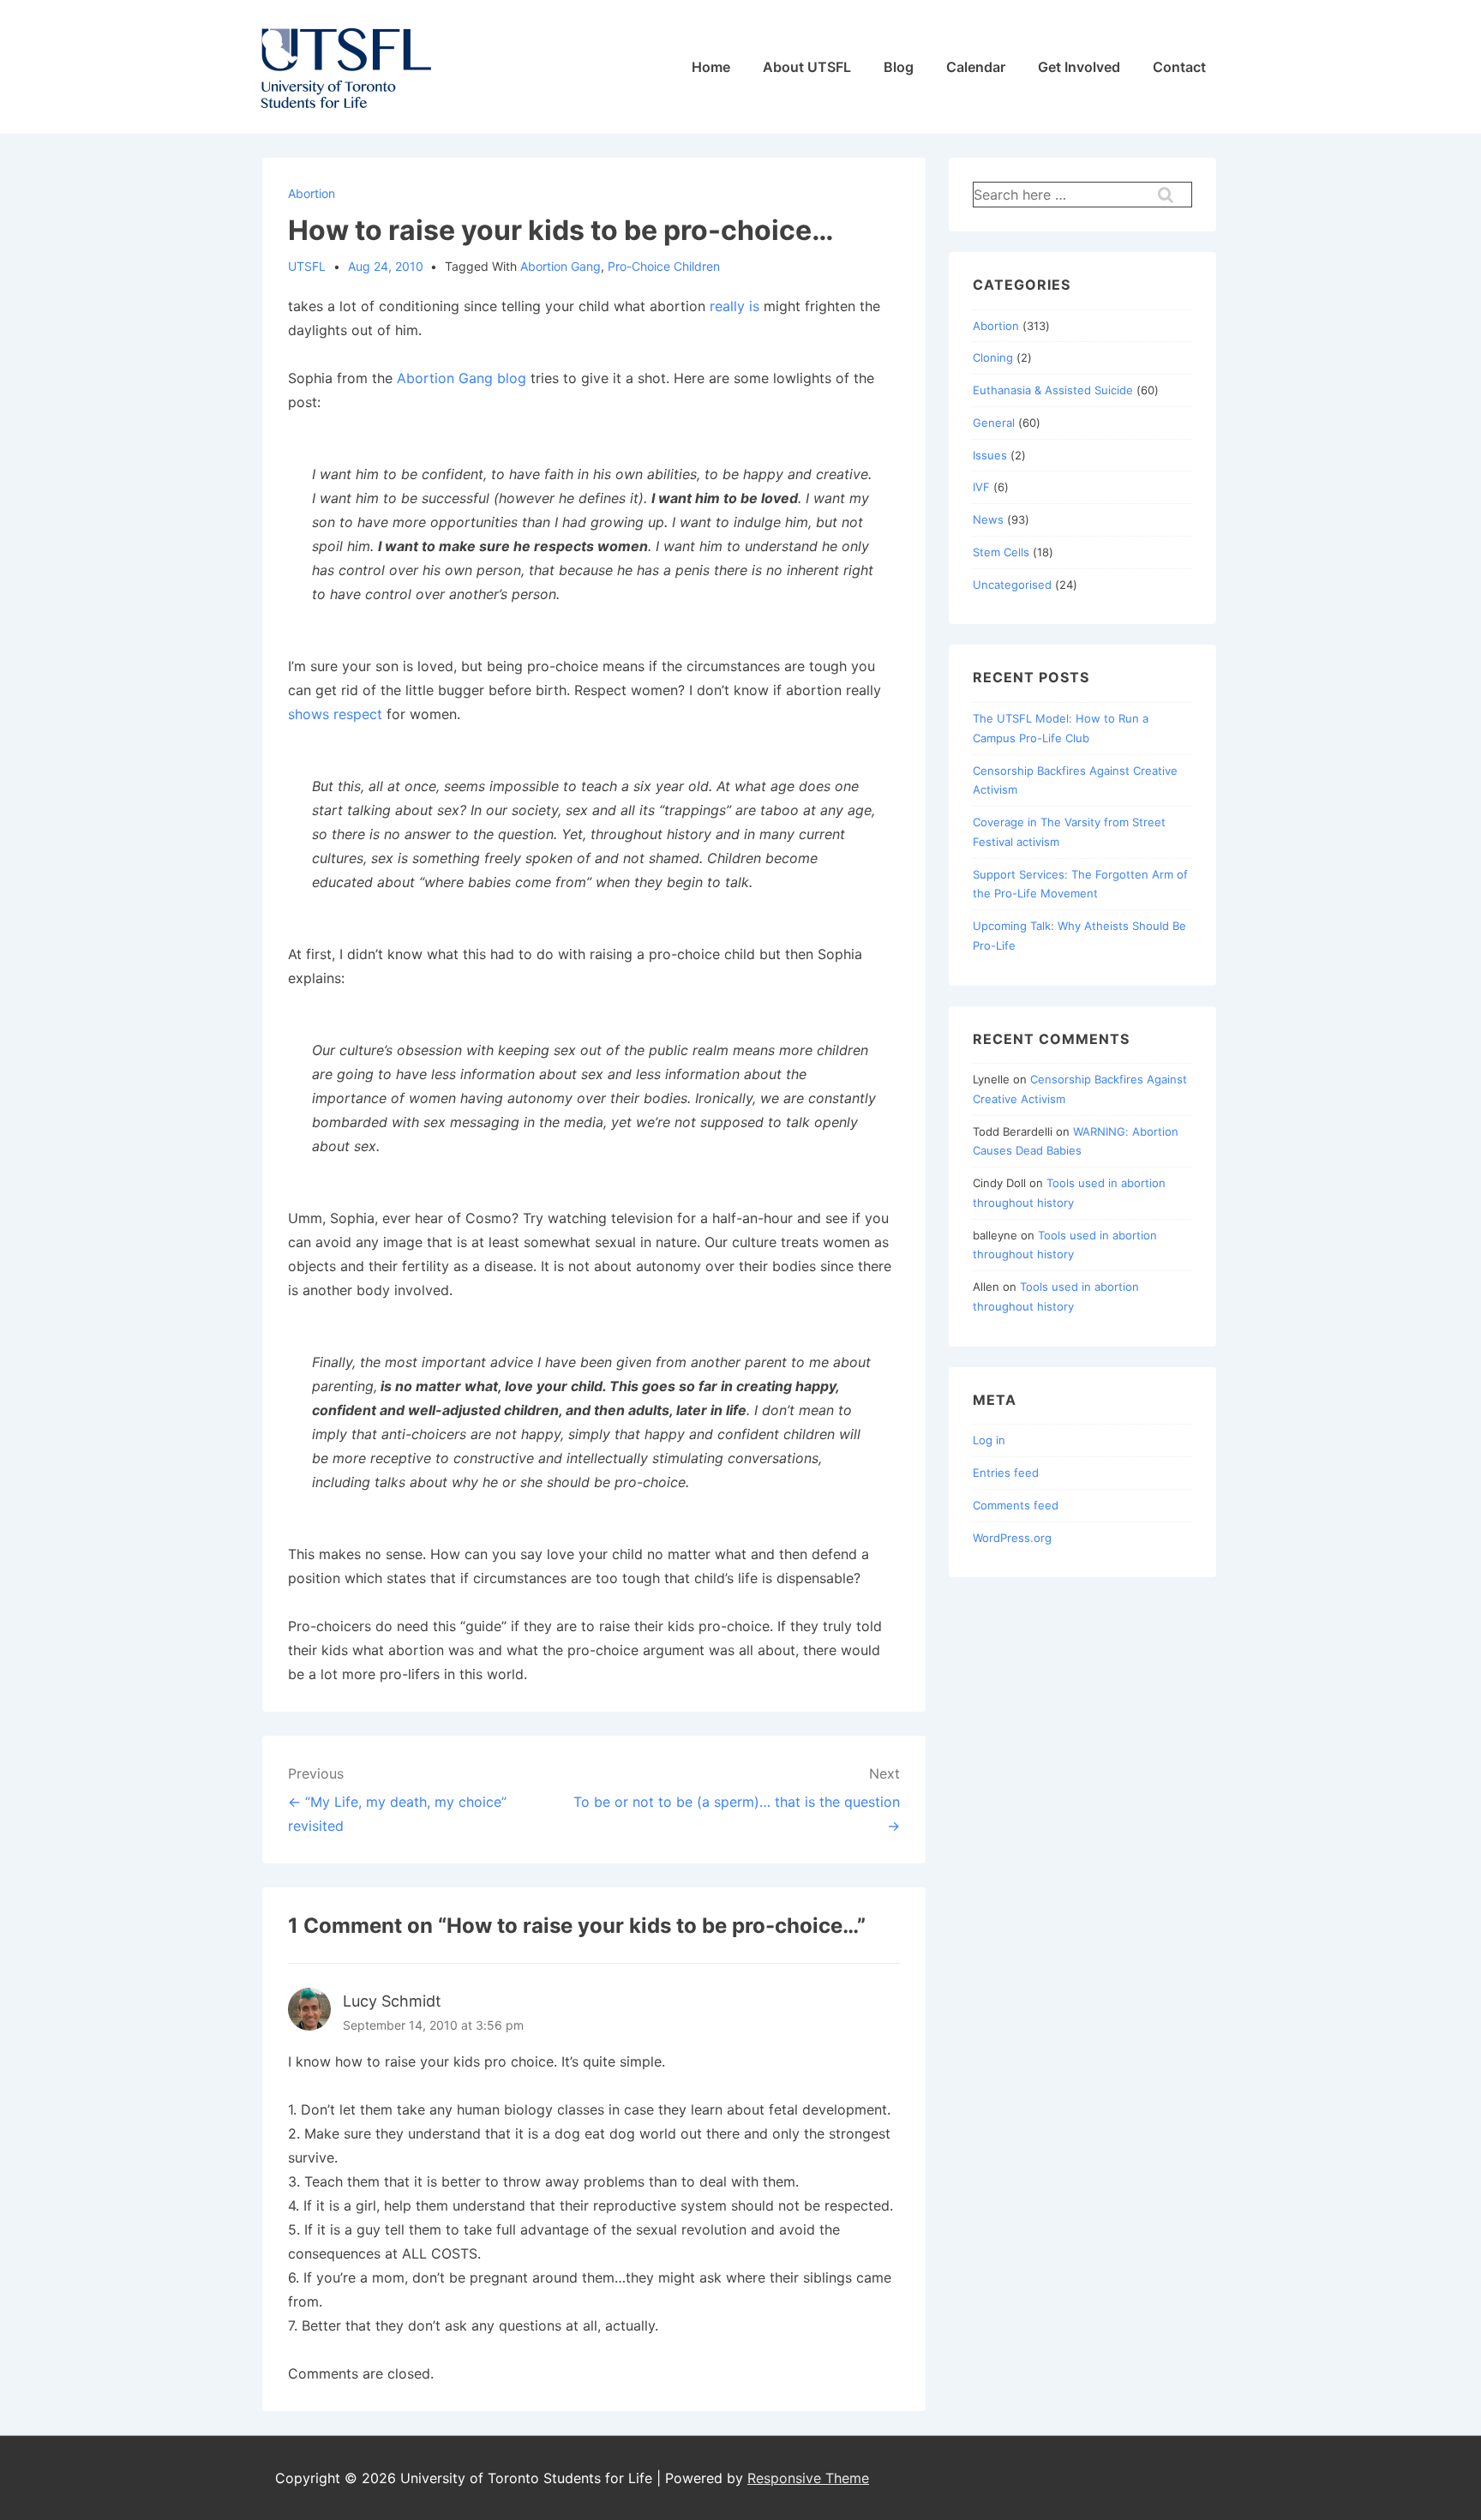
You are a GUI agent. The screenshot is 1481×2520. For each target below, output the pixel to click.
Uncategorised (1012, 585)
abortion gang (561, 266)
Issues (990, 455)
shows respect (335, 714)
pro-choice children (664, 266)
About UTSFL (807, 67)
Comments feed (1016, 1505)
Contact (1179, 67)
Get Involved (1079, 67)
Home (711, 67)
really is (737, 306)
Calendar (976, 67)
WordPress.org (1012, 1538)
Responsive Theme (808, 2478)
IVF (981, 487)
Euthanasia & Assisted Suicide (1053, 390)
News (988, 519)
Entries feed (1006, 1473)
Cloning (993, 357)
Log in (989, 1440)
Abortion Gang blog (462, 378)
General (994, 423)
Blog (899, 67)
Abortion (312, 193)
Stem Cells (1001, 552)
